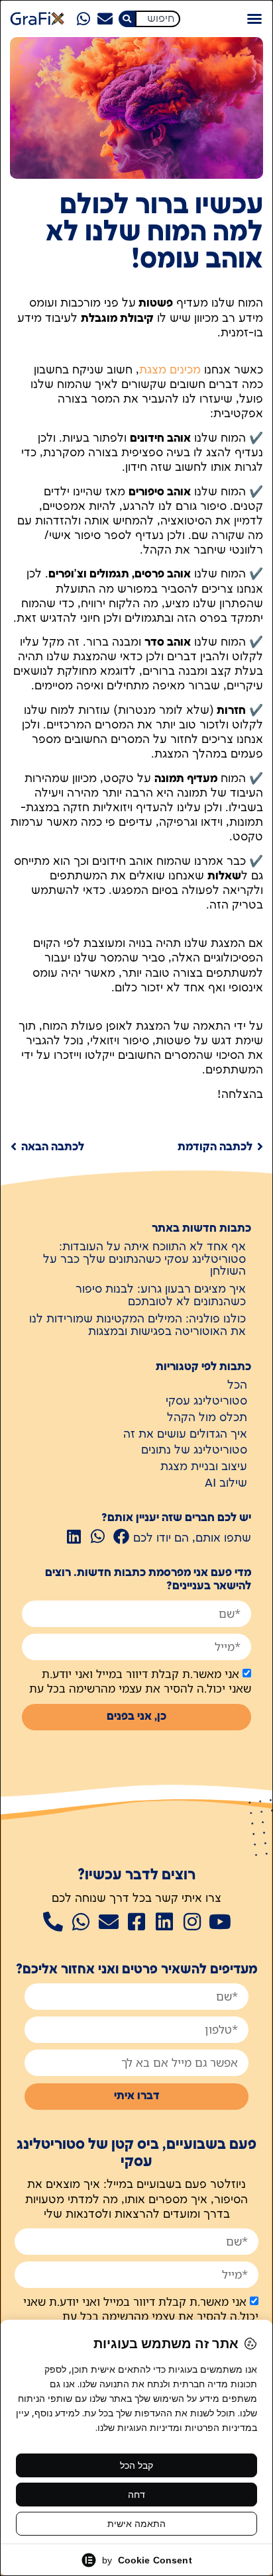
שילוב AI (226, 1483)
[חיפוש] (127, 19)
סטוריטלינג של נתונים (194, 1450)
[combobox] (158, 19)
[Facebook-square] (136, 1922)
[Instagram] (192, 1922)
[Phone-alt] (53, 1922)
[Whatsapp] (83, 19)
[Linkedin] (164, 1922)
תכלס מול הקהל (207, 1418)
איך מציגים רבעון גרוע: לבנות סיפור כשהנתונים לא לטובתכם (161, 1296)
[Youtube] (220, 1922)
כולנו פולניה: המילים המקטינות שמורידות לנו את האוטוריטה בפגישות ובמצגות (137, 1325)
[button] (254, 19)
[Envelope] (105, 19)
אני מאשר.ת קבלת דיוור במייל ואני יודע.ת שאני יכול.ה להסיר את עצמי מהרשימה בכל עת (140, 1681)
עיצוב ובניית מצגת (204, 1467)
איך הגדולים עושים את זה (185, 1434)
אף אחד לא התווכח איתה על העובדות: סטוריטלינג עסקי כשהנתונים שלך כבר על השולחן (144, 1259)
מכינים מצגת (170, 370)
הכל (237, 1385)
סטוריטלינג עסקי (206, 1401)
